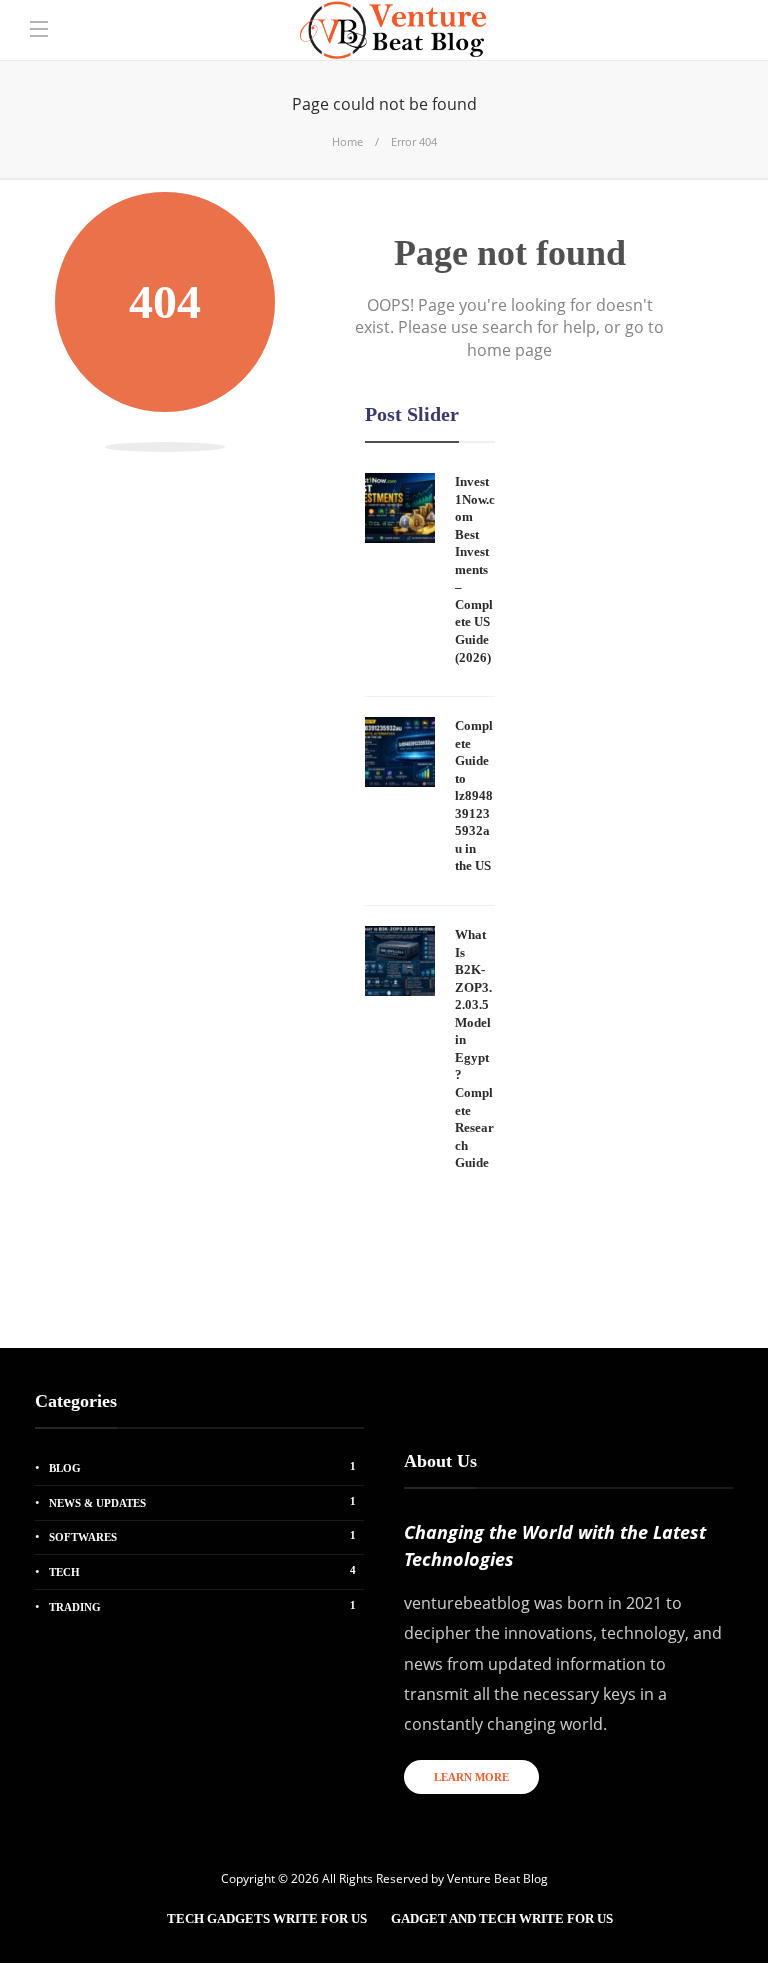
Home (347, 141)
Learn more (471, 1777)
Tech (202, 1571)
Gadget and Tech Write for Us (502, 1918)
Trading (202, 1606)
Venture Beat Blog (497, 1878)
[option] (430, 827)
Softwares (202, 1536)
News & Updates (202, 1502)
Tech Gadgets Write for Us (267, 1918)
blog (202, 1467)
